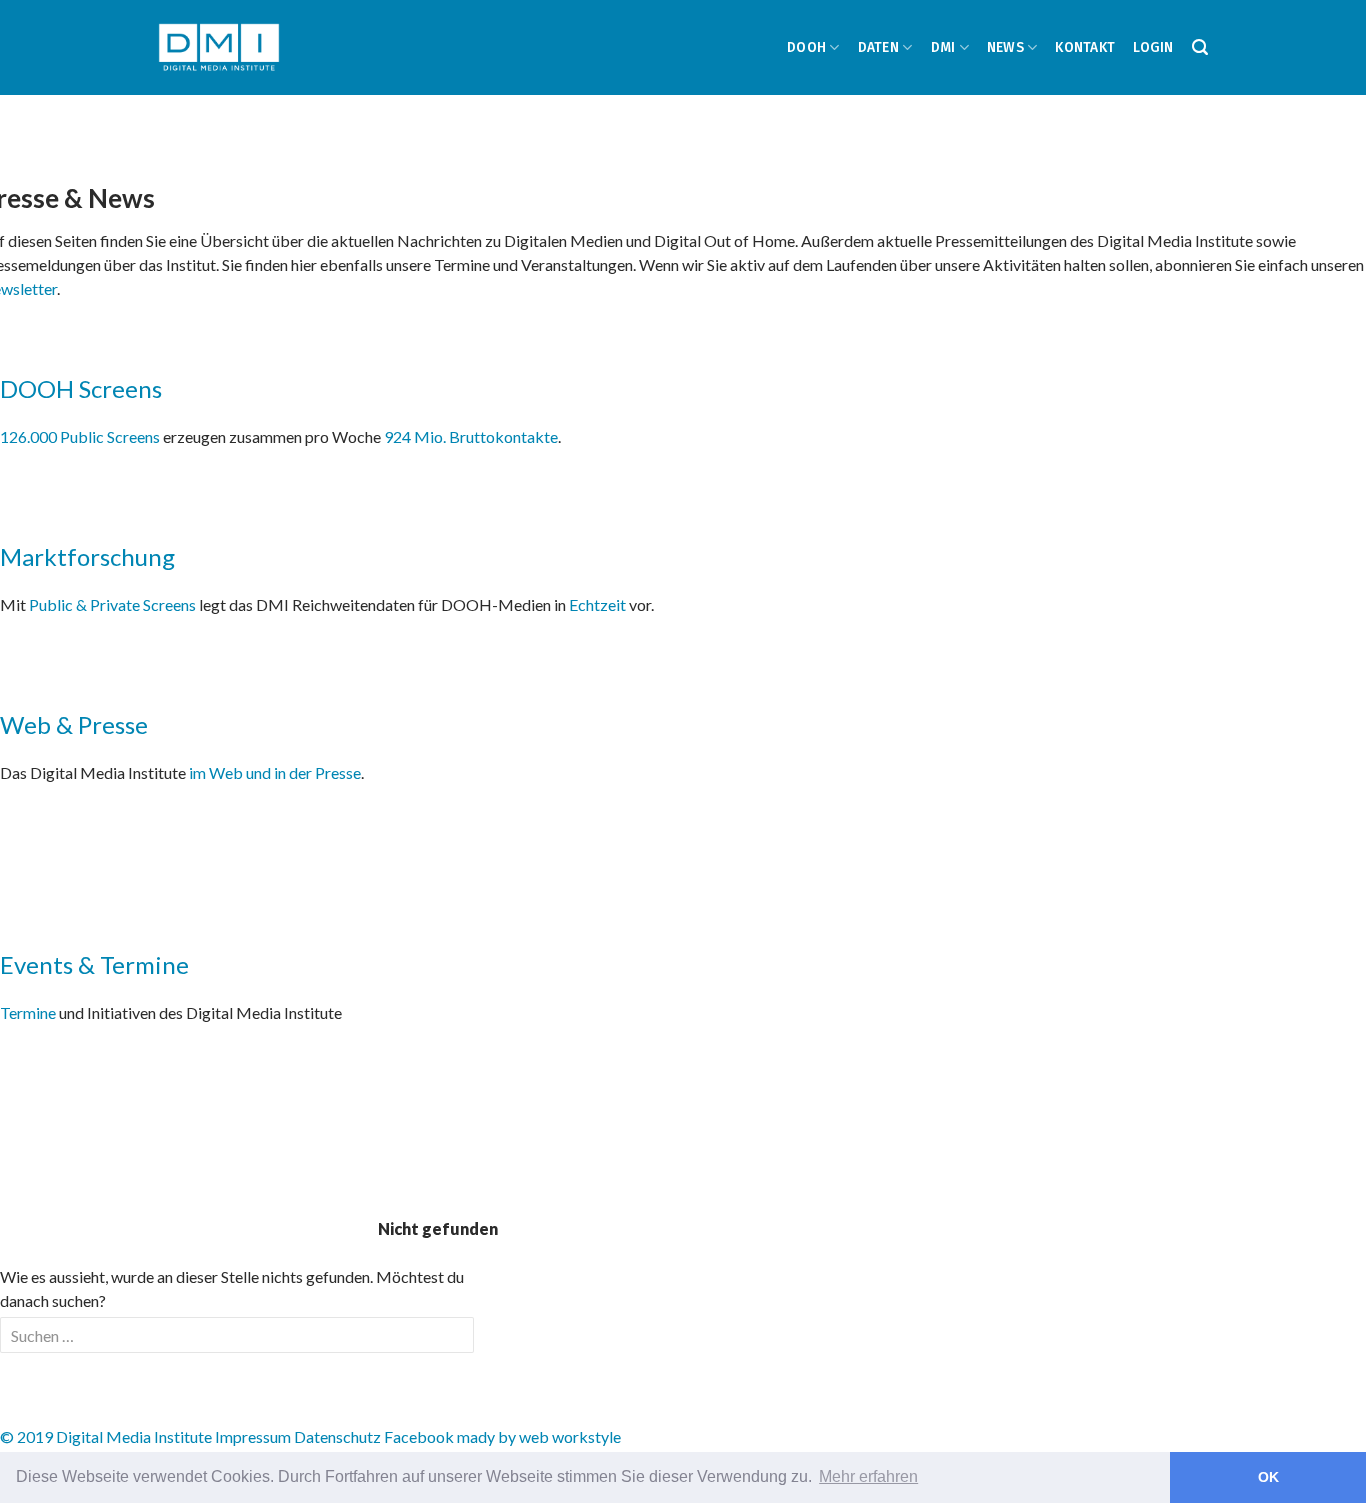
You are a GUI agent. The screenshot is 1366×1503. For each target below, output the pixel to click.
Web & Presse (74, 724)
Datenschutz (337, 1436)
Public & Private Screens (112, 604)
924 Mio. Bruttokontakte (471, 436)
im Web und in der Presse (275, 772)
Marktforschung (87, 556)
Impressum (253, 1436)
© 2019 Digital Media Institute (106, 1436)
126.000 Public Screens (81, 436)
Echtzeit (597, 604)
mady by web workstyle (539, 1436)
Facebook (419, 1436)
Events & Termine (94, 964)
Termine (28, 1012)
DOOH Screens (81, 388)
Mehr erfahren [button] (868, 1476)
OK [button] (1268, 1477)
